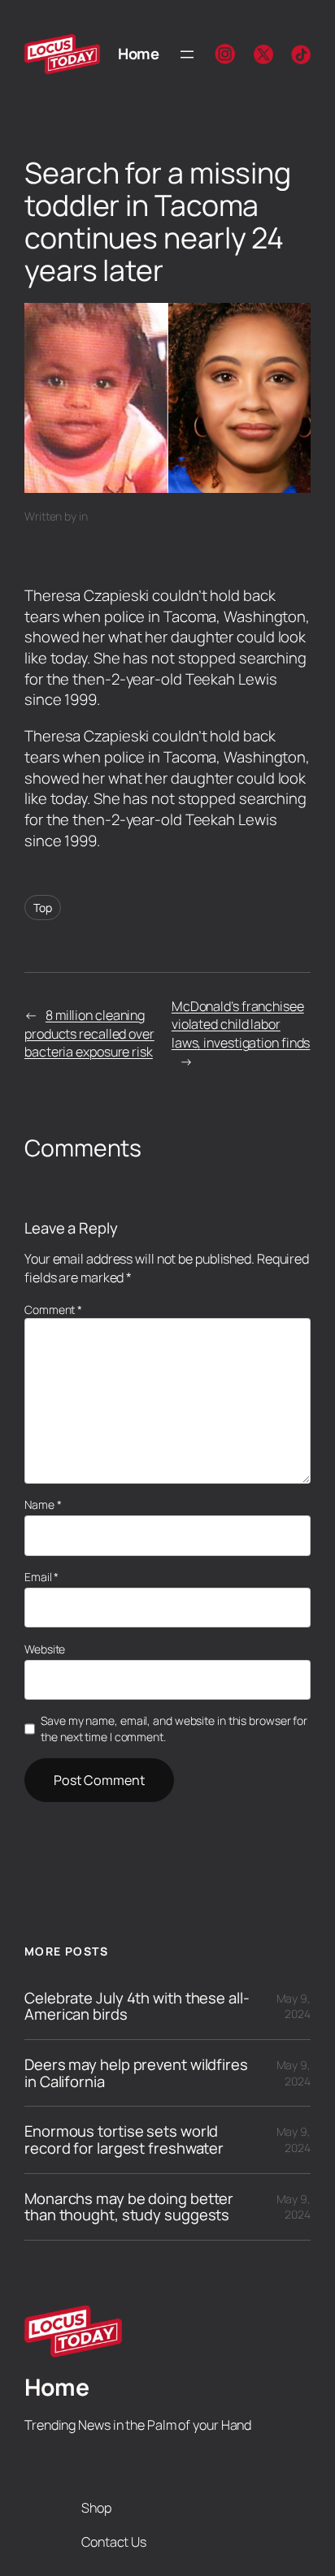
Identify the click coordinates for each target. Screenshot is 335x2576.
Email (41, 1577)
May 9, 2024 (294, 2006)
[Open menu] (187, 54)
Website (45, 1649)
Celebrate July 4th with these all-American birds (137, 2006)
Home (138, 54)
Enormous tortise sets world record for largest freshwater (124, 2139)
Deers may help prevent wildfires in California (136, 2073)
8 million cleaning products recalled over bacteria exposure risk (89, 1033)
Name (43, 1504)
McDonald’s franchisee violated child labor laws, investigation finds (241, 1024)
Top (43, 908)
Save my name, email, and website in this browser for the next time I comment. (174, 1729)
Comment (53, 1310)
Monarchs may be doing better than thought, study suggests (129, 2207)
